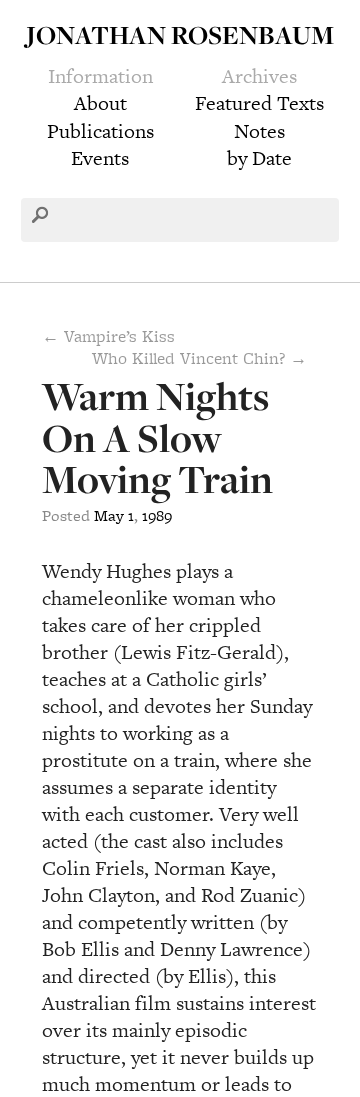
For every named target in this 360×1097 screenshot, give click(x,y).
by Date (259, 158)
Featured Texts (259, 103)
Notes (259, 131)
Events (100, 158)
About (100, 103)
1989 (157, 515)
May (109, 515)
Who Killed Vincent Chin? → (199, 358)
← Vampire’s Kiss (108, 336)
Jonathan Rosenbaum (180, 34)
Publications (100, 131)
